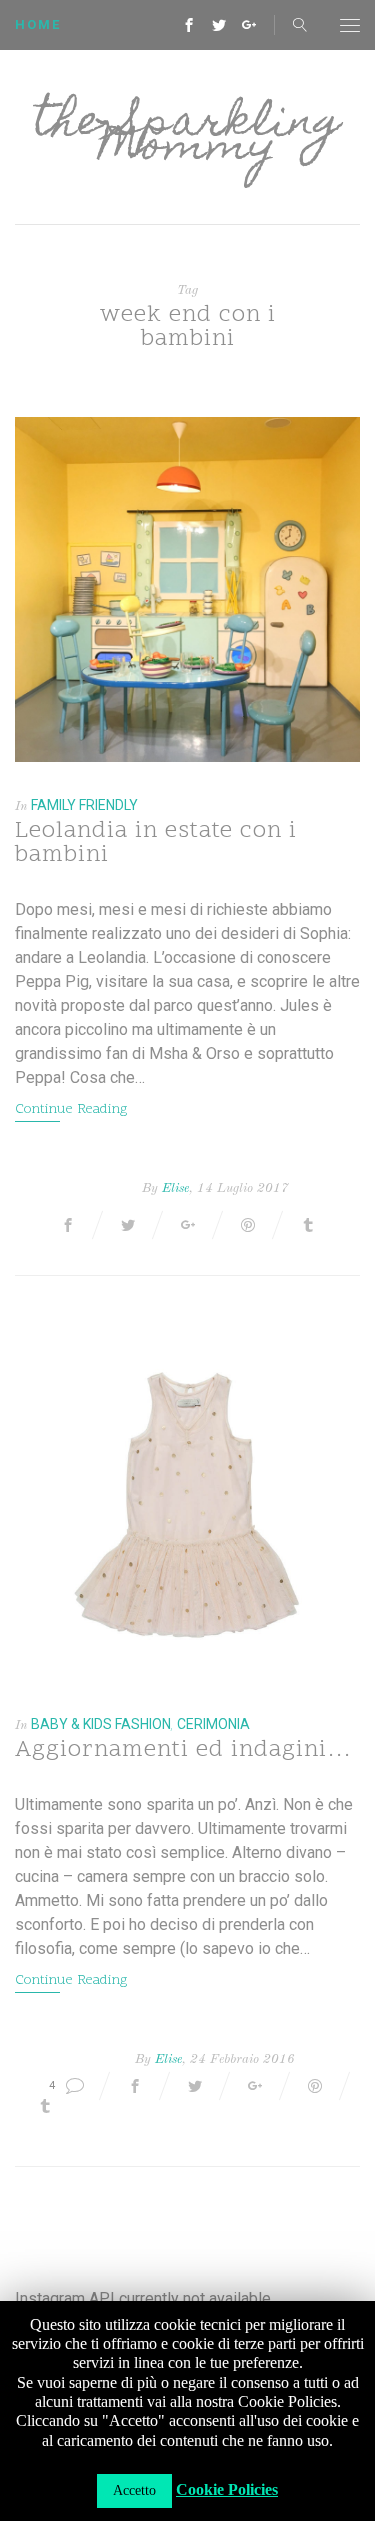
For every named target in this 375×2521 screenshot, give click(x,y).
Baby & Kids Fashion (101, 1724)
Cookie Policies (227, 2489)
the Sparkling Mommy (188, 137)
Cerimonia (213, 1724)
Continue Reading (71, 1109)
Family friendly (84, 805)
